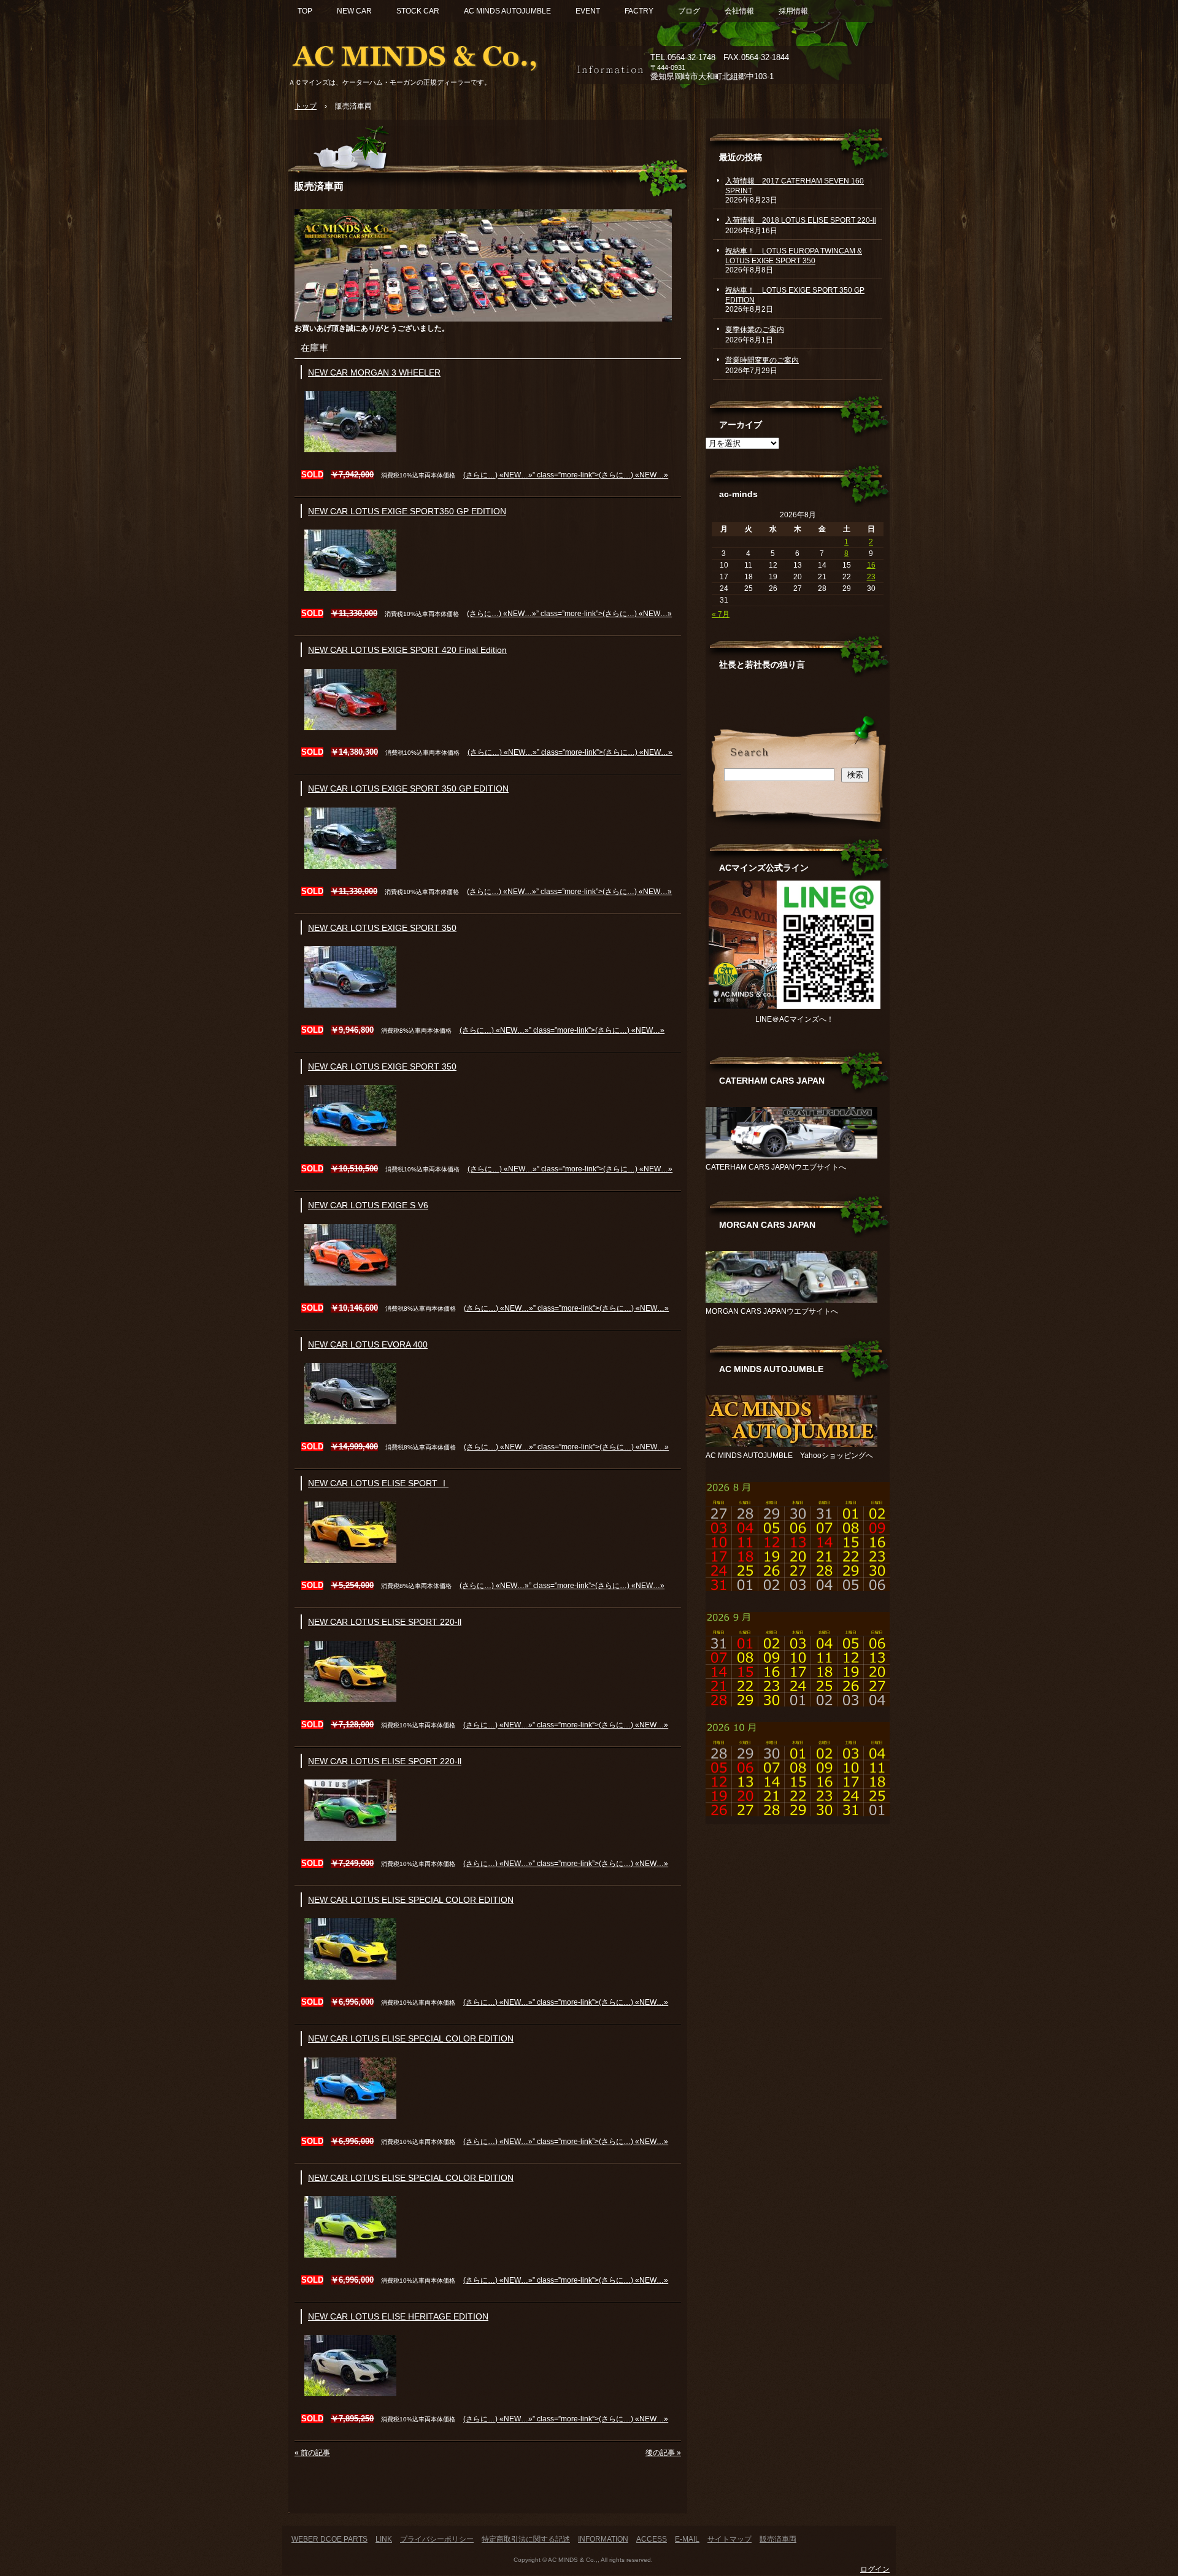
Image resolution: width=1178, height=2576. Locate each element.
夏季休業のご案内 (755, 330)
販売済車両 (319, 186)
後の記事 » (663, 2453)
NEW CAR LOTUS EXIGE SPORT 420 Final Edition (407, 650)
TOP (305, 11)
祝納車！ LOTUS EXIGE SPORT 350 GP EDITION (795, 295)
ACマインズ (429, 54)
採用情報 (793, 11)
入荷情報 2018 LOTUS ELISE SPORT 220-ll (801, 220)
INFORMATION (603, 2539)
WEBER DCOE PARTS (329, 2539)
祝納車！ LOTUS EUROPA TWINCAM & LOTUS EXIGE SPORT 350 (794, 256)
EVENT (588, 11)
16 (871, 565)
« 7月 (721, 614)
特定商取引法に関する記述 (526, 2539)
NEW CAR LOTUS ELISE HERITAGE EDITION (398, 2317)
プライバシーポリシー (437, 2539)
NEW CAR (354, 11)
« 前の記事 (312, 2453)
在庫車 (314, 348)
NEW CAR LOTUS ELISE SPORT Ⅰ (378, 1483)
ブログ (689, 11)
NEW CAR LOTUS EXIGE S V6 (368, 1205)
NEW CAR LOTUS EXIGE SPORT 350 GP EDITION (408, 789)
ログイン (875, 2569)
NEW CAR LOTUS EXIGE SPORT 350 (382, 928)
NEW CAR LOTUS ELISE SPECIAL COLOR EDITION (411, 1900)
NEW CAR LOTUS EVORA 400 (368, 1345)
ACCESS (652, 2539)
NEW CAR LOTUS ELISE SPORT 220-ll (385, 1622)
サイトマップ (730, 2539)
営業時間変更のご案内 (762, 360)
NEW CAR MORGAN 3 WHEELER (374, 373)
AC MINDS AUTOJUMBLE (507, 11)
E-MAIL (687, 2539)
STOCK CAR (418, 11)
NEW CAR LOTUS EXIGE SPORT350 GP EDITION (407, 511)
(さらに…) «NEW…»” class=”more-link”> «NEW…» (566, 475)
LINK (384, 2539)
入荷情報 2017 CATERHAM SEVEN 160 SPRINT (795, 186)
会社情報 (739, 11)
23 (871, 577)
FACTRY (639, 11)
